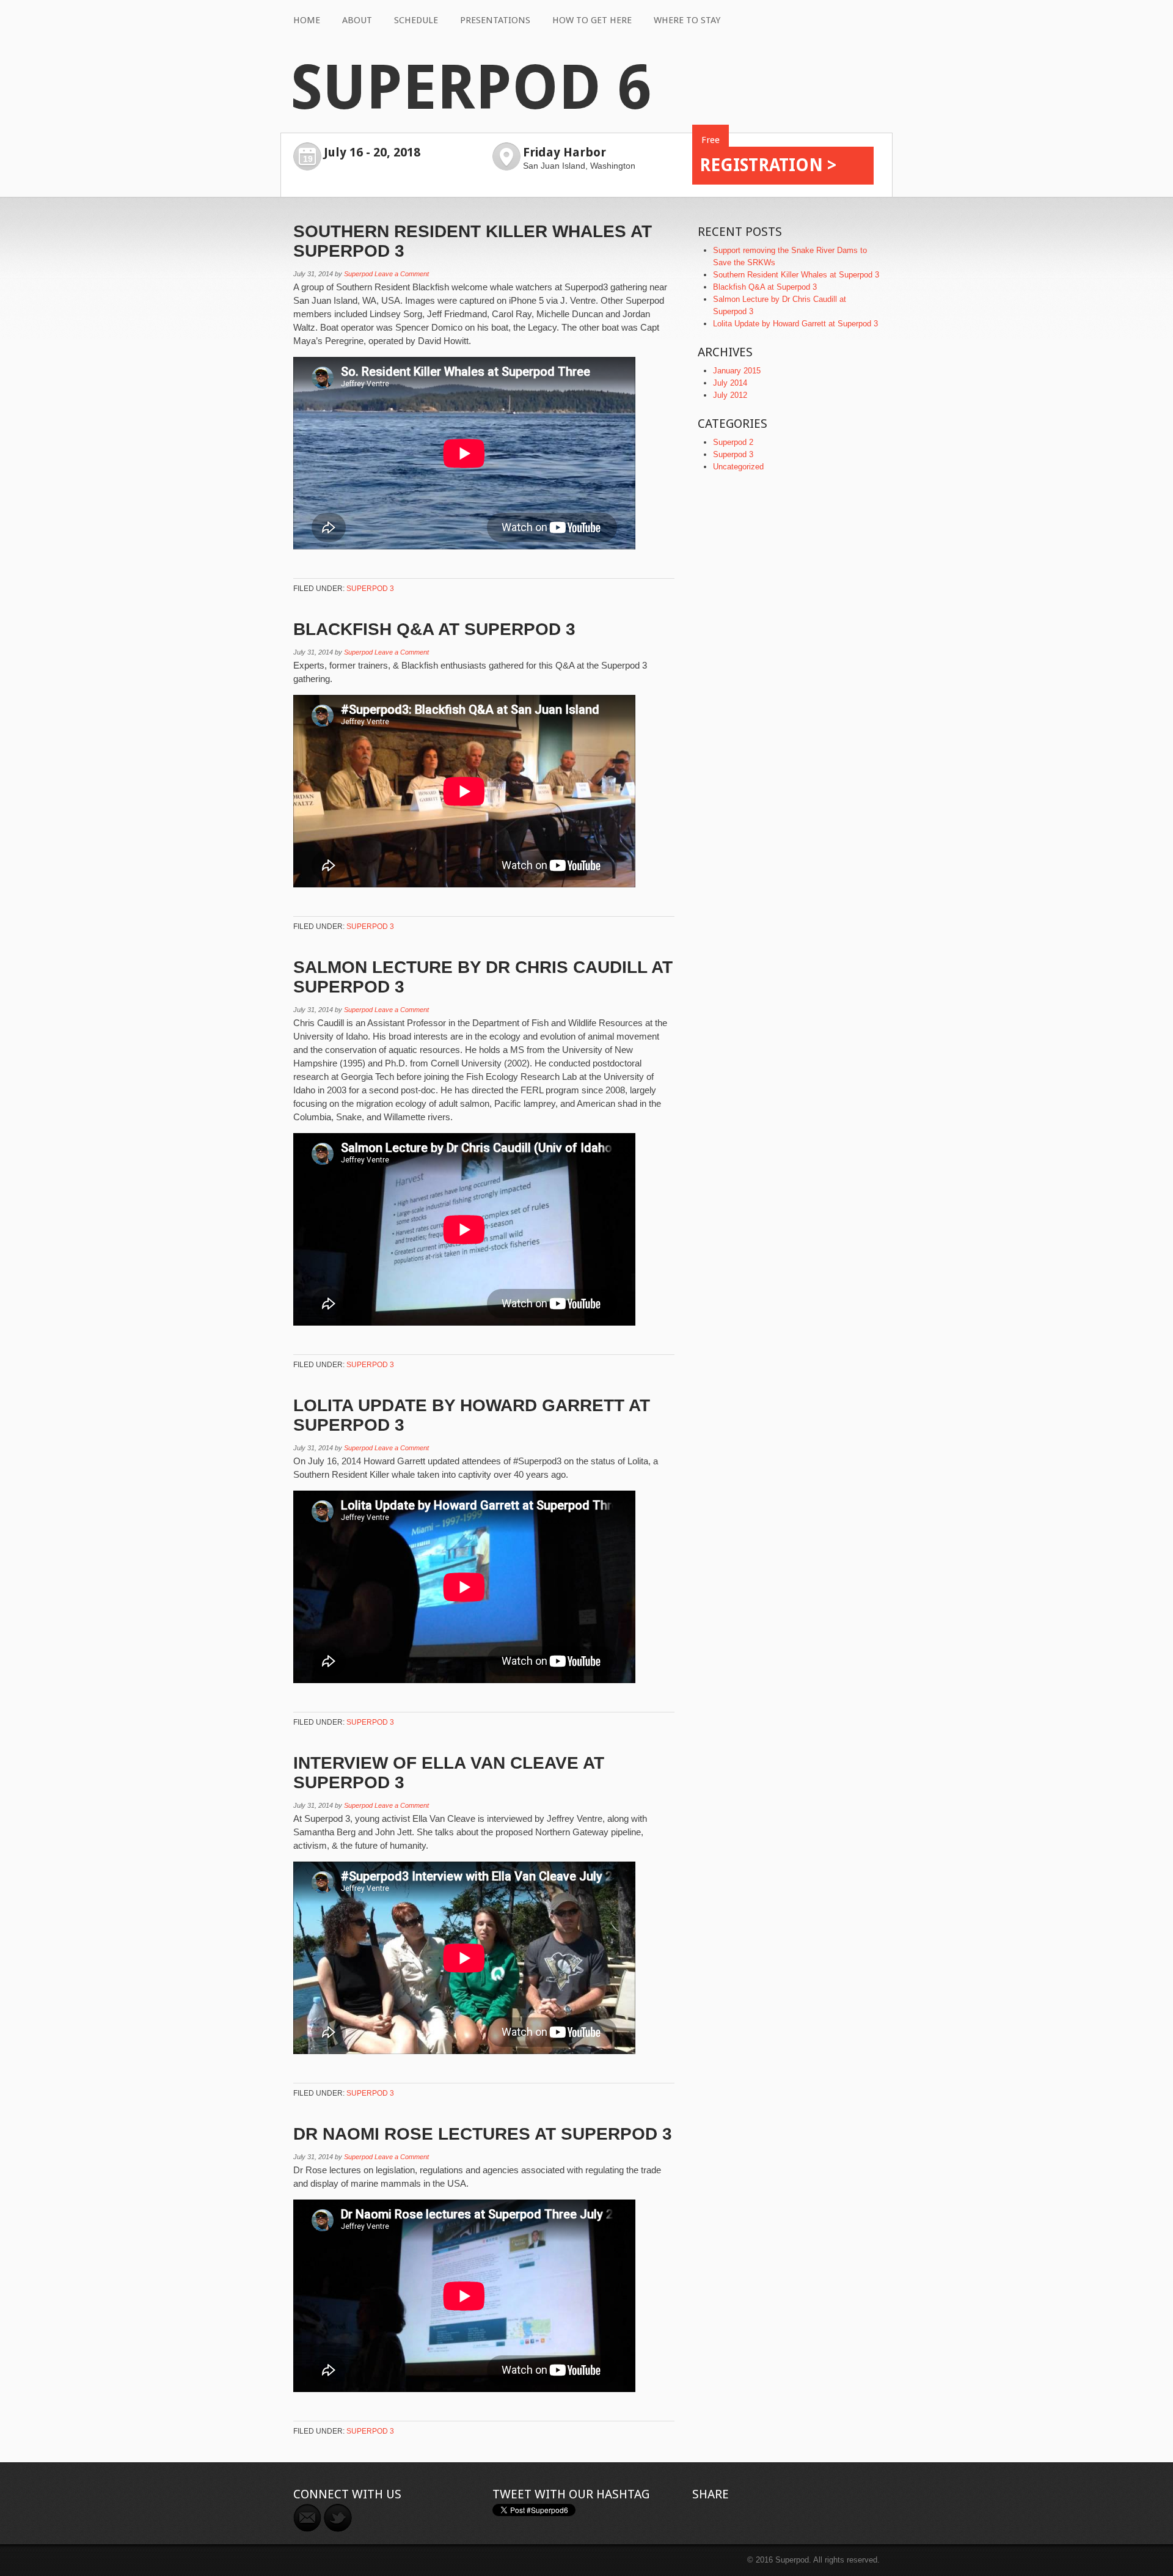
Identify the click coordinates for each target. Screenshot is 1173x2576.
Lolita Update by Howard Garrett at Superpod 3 (795, 324)
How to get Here (592, 20)
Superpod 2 (733, 442)
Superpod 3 (370, 589)
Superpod (358, 274)
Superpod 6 (470, 88)
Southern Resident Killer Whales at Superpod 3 (796, 275)
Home (307, 20)
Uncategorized (738, 467)
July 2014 (730, 383)
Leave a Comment (402, 274)
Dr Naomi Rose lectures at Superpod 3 (483, 2134)
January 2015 (737, 371)
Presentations (495, 20)
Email (307, 2518)
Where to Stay (687, 20)
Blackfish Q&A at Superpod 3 (434, 629)
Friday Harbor (565, 152)
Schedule (416, 20)
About (357, 20)
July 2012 (730, 395)
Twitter (338, 2518)
